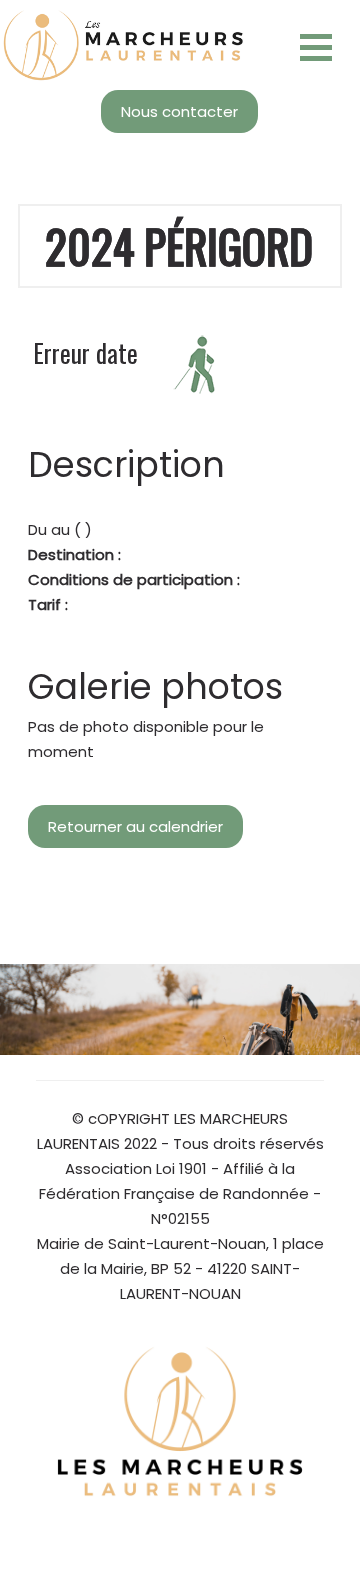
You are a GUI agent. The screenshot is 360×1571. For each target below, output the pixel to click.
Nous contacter (179, 111)
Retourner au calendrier (135, 826)
